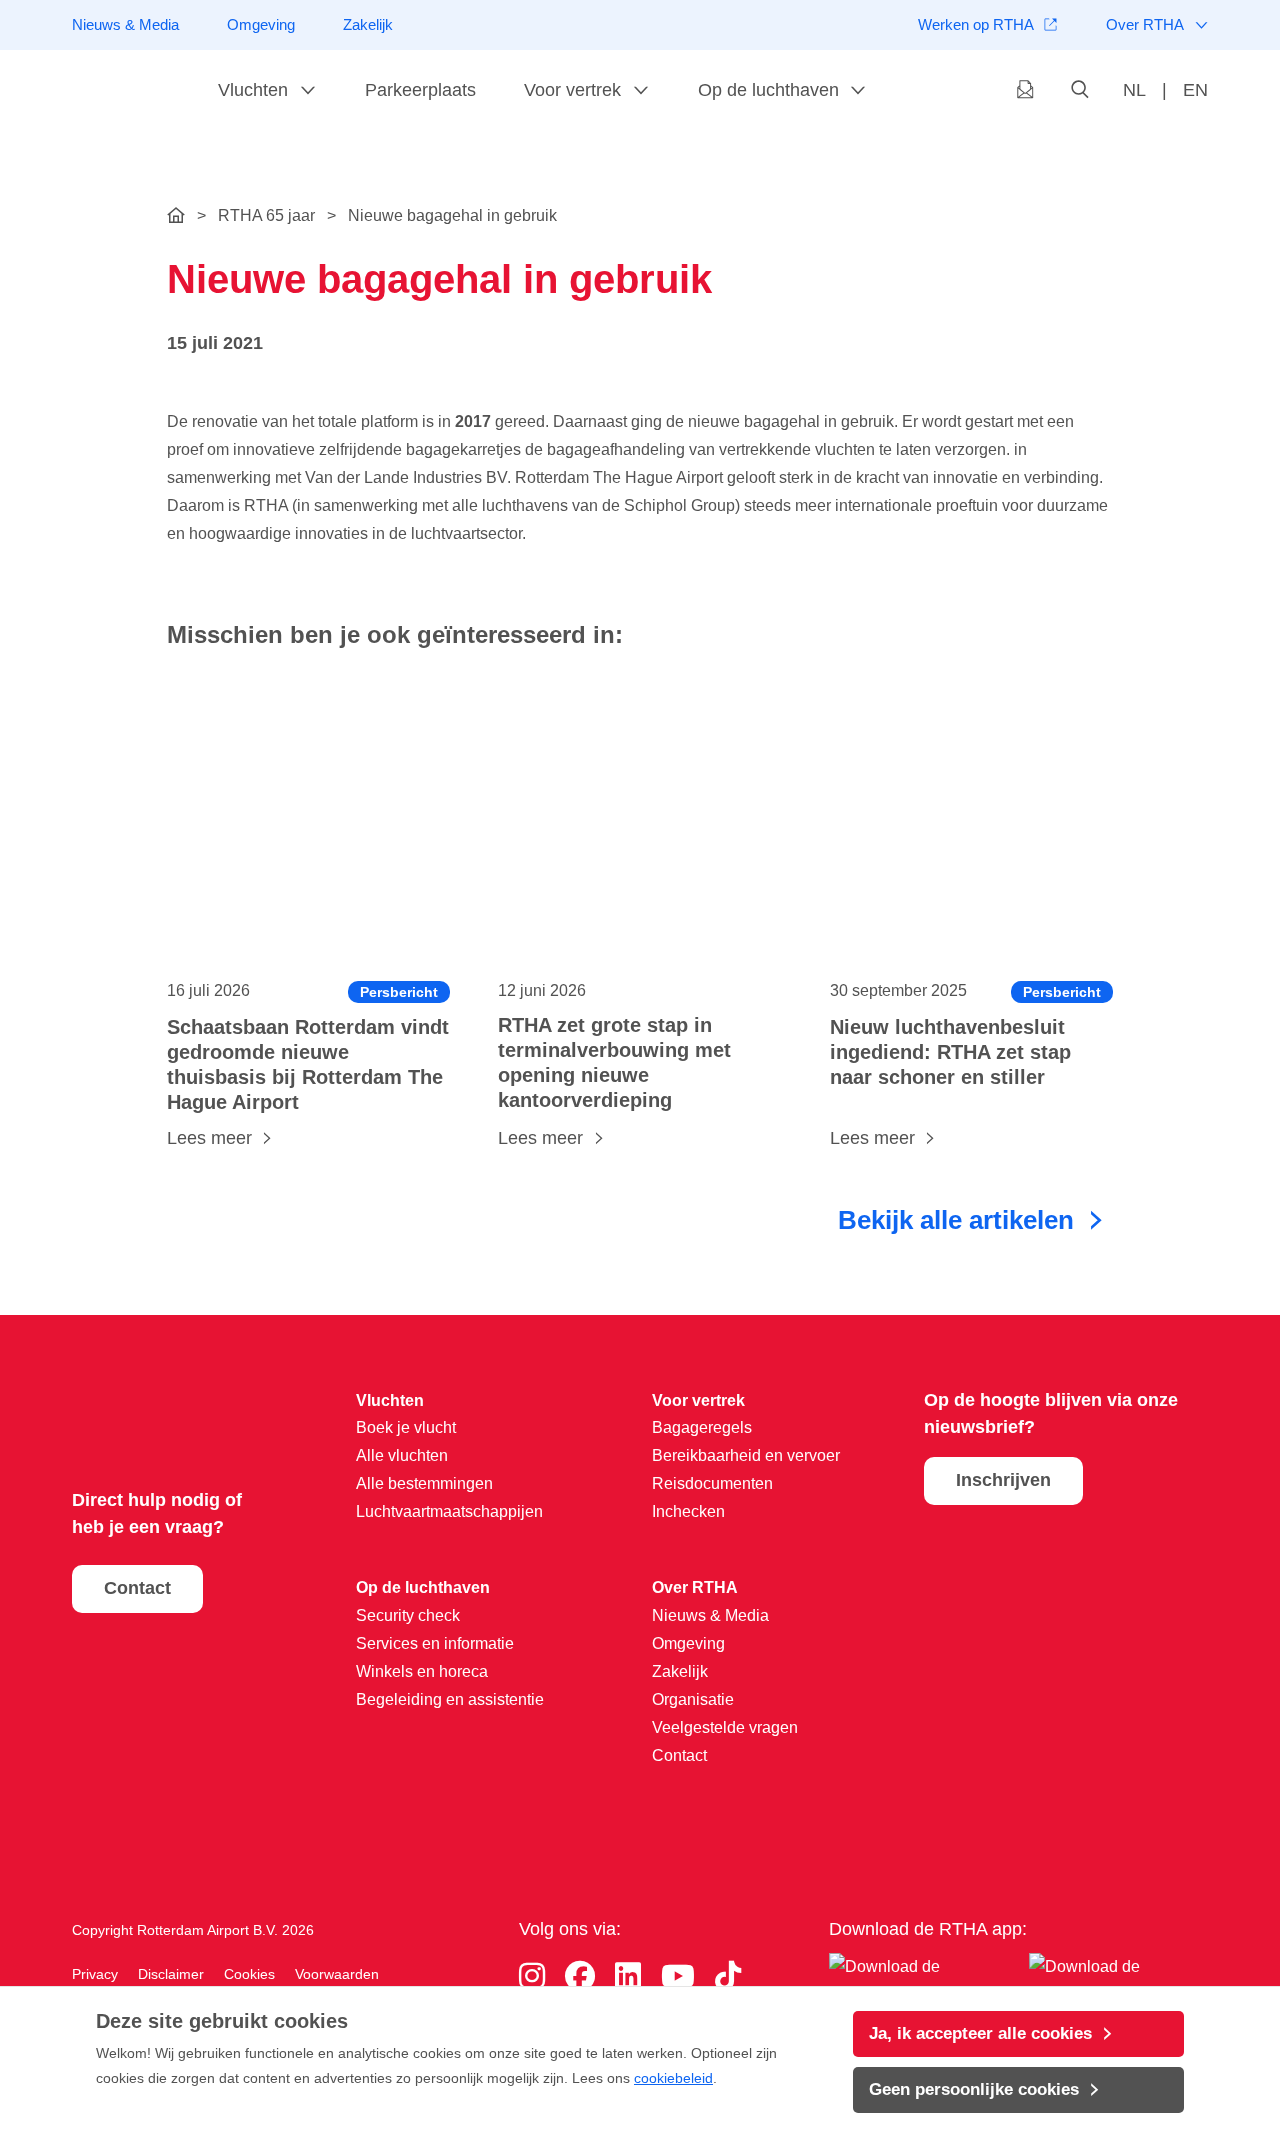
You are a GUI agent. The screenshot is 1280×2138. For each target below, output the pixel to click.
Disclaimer (171, 1974)
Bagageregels (702, 1427)
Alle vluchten (402, 1455)
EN (1195, 90)
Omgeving (261, 24)
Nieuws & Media (125, 24)
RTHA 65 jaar (266, 215)
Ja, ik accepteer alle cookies (980, 2033)
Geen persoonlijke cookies (974, 2089)
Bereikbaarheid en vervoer (746, 1455)
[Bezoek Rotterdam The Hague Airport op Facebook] (580, 1976)
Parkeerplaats (420, 90)
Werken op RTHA (976, 24)
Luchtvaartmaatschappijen (449, 1511)
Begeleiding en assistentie (450, 1699)
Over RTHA (1145, 24)
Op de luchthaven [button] (768, 90)
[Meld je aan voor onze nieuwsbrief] (1025, 91)
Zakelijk (368, 24)
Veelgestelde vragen (725, 1727)
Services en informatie (435, 1643)
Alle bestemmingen (424, 1483)
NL (1134, 90)
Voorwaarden (337, 1974)
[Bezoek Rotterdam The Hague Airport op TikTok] (728, 1976)
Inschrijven (1003, 1480)
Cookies (249, 1974)
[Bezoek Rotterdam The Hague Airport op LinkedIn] (628, 1976)
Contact (137, 1588)
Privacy (95, 1974)
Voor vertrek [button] (572, 90)
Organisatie (693, 1699)
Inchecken (688, 1511)
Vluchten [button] (253, 90)
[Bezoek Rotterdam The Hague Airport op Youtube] (678, 1976)
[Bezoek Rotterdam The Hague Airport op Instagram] (532, 1976)
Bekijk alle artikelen (956, 1220)
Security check (408, 1615)
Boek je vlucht (406, 1427)
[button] (1080, 91)
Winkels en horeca (422, 1671)
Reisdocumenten (712, 1483)
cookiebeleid (673, 2078)
